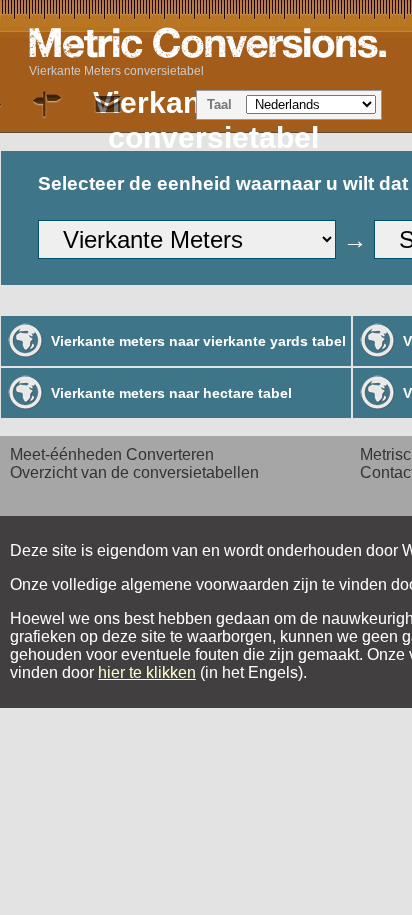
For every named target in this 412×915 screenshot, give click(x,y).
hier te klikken (147, 672)
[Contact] (108, 105)
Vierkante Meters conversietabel (116, 71)
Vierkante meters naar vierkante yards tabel (198, 341)
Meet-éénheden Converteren (112, 454)
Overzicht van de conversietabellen (134, 472)
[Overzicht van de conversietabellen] (48, 105)
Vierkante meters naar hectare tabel (171, 393)
